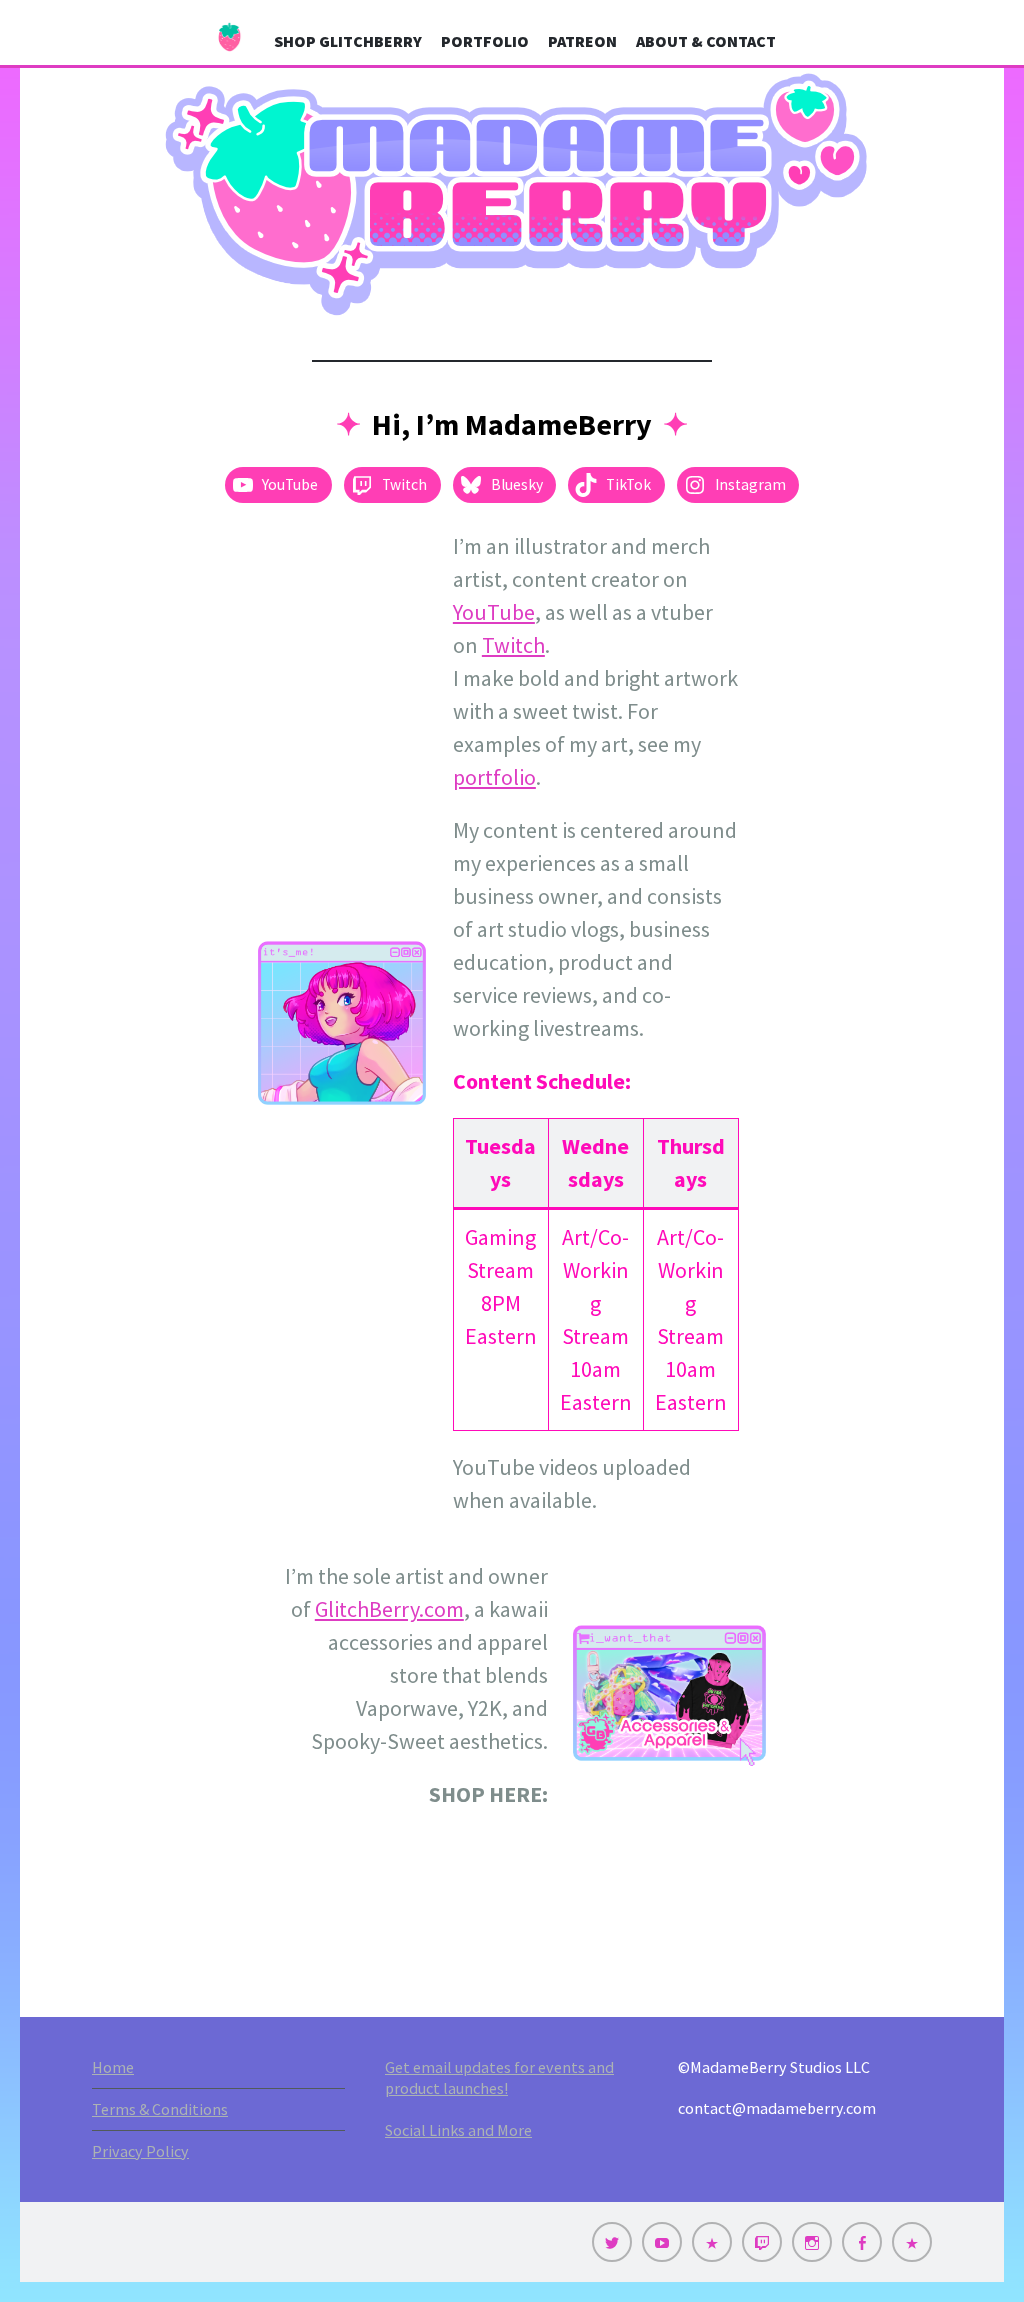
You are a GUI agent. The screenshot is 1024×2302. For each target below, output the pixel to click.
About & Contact (706, 41)
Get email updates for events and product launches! (499, 2077)
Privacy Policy (140, 2151)
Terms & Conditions (160, 2109)
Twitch (513, 645)
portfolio (494, 777)
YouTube (494, 612)
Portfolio (485, 41)
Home (113, 2067)
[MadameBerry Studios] (512, 195)
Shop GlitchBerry (348, 41)
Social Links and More (458, 2130)
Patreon (582, 41)
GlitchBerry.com (389, 1609)
